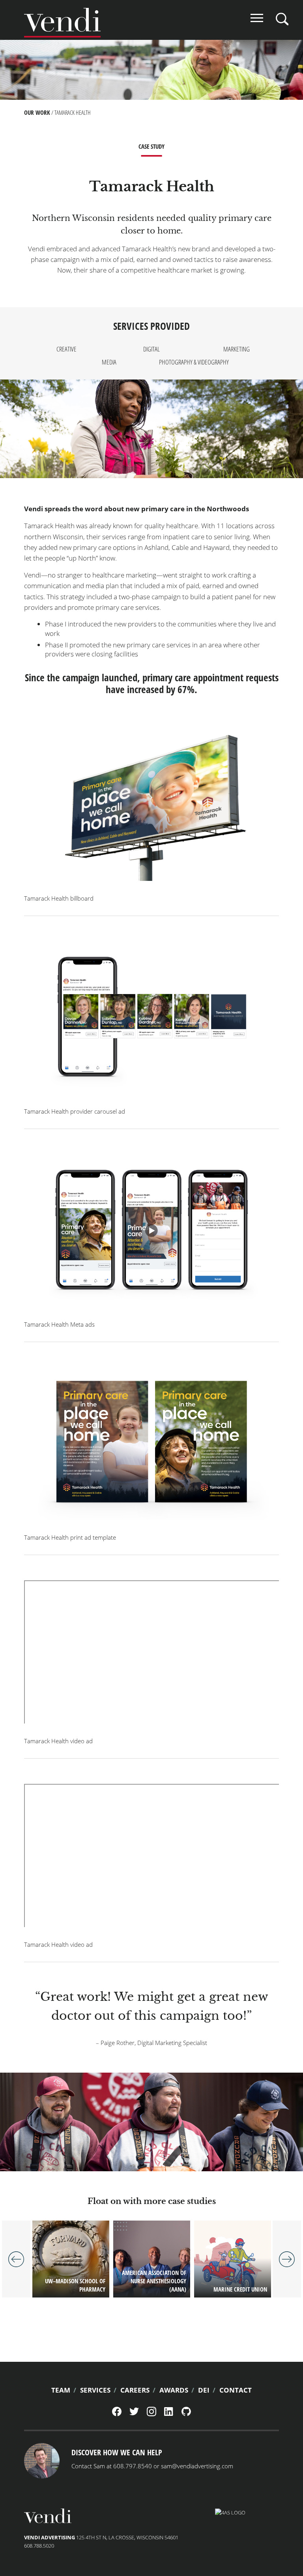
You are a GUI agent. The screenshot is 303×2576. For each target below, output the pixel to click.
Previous (16, 2259)
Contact (236, 2390)
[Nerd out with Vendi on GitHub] (186, 2414)
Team (61, 2390)
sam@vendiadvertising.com (197, 2466)
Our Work (37, 112)
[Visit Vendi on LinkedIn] (169, 2414)
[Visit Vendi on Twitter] (134, 2413)
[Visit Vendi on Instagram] (151, 2414)
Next (287, 2259)
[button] (151, 805)
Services (95, 2390)
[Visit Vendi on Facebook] (117, 2414)
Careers (135, 2390)
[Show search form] (282, 19)
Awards (174, 2390)
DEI (204, 2390)
